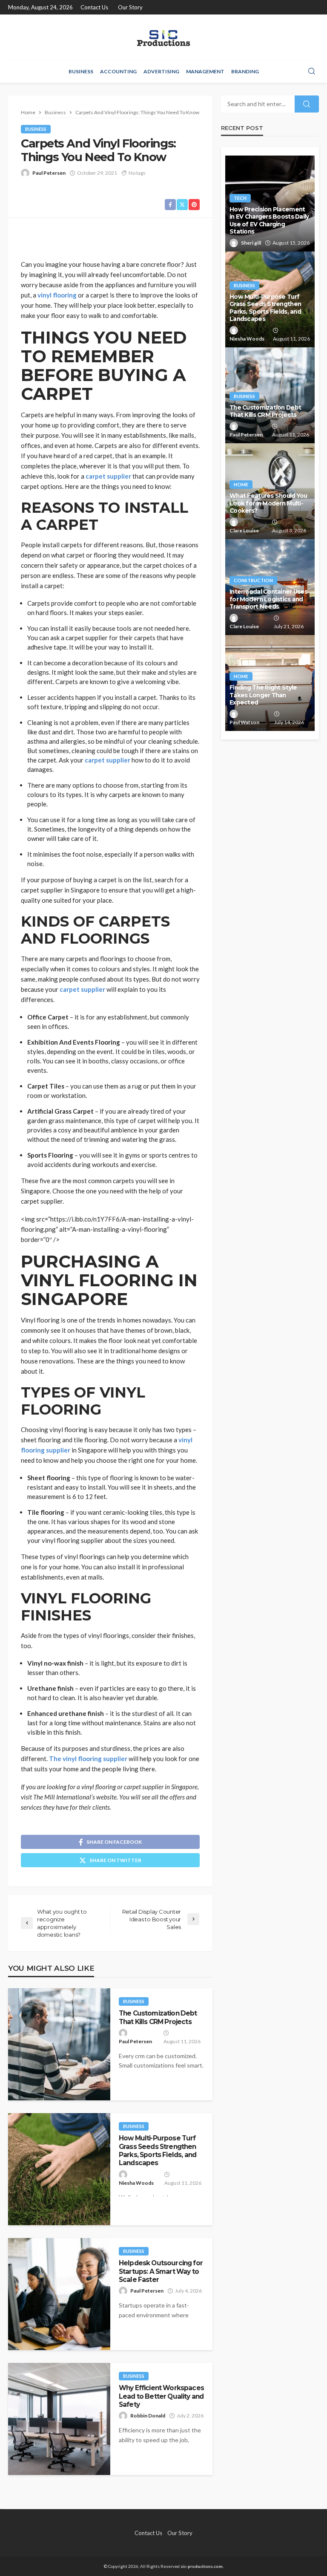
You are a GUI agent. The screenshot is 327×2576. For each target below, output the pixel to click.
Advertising (161, 71)
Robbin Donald (148, 2416)
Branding (245, 71)
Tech (240, 198)
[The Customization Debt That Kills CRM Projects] (59, 2044)
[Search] (312, 72)
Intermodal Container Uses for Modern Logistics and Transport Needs (268, 599)
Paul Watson (244, 722)
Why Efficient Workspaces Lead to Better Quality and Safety (161, 2396)
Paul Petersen (49, 173)
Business (81, 71)
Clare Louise (244, 530)
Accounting (118, 71)
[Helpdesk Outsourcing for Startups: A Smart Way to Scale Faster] (59, 2294)
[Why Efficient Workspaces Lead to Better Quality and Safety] (59, 2419)
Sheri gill (251, 243)
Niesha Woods (136, 2183)
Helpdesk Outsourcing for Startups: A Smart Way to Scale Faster (161, 2271)
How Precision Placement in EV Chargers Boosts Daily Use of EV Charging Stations (269, 221)
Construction (253, 580)
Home (241, 484)
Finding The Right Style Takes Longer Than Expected (263, 695)
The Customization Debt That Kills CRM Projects (158, 2017)
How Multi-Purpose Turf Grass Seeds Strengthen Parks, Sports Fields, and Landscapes (158, 2150)
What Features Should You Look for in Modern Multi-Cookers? (268, 503)
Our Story (130, 7)
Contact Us (94, 7)
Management (205, 71)
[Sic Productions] (163, 37)
